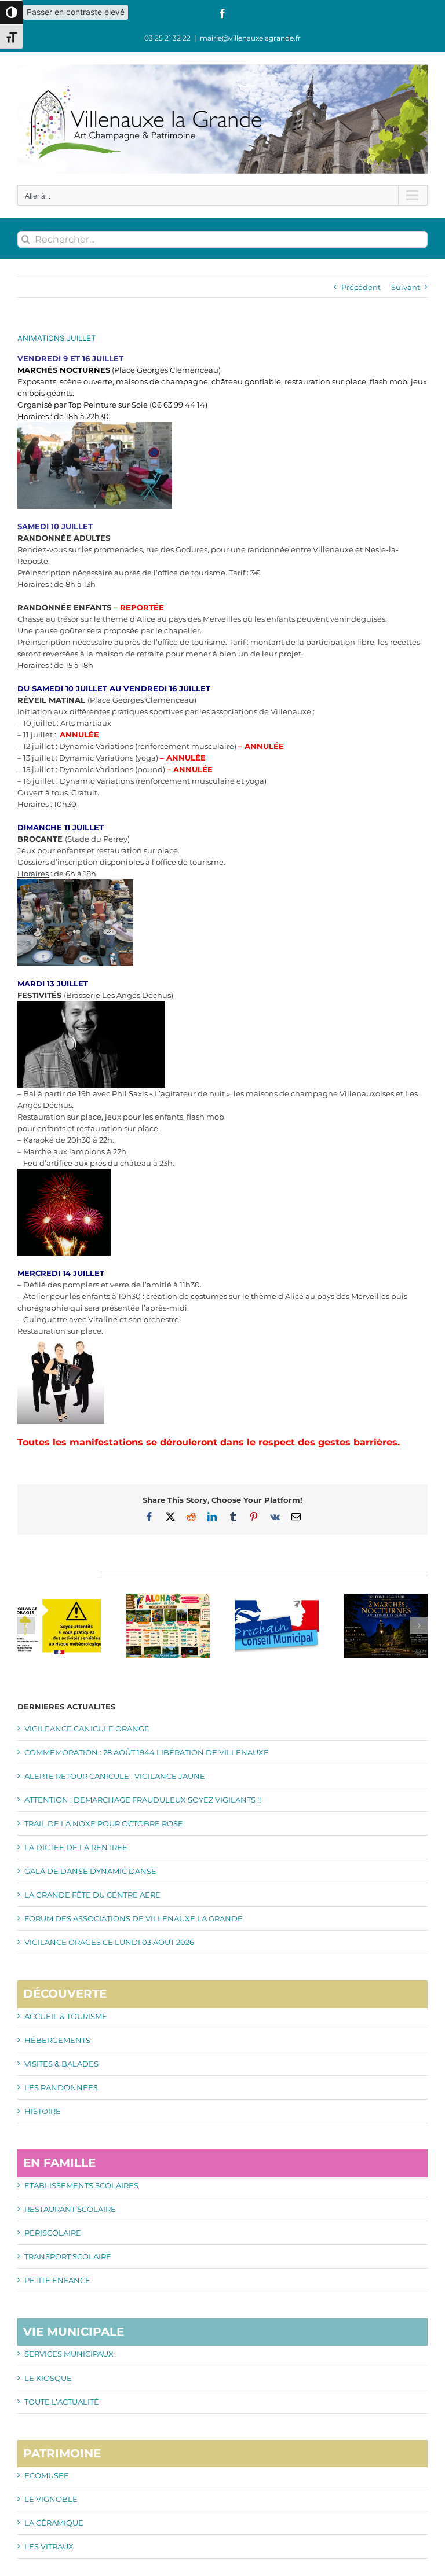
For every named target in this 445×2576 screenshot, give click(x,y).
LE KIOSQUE (48, 2378)
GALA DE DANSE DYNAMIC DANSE (90, 1871)
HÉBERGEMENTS (57, 2040)
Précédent (361, 287)
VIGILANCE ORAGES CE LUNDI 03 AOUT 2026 (109, 1942)
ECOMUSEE (47, 2475)
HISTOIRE (43, 2111)
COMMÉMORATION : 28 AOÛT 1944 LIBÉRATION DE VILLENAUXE (147, 1752)
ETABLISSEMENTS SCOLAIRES (81, 2185)
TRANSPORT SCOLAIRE (68, 2256)
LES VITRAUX (49, 2546)
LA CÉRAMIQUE (54, 2523)
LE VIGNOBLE (51, 2499)
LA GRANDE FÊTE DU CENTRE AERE (92, 1895)
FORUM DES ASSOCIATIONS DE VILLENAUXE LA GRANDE (134, 1918)
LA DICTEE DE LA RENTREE (76, 1847)
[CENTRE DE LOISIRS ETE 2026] (168, 1598)
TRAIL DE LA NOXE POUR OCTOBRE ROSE (104, 1823)
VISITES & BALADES (61, 2064)
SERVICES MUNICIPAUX (69, 2354)
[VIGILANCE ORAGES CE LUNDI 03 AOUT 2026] (59, 1598)
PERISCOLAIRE (53, 2233)
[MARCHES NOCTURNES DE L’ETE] (386, 1598)
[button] (26, 1625)
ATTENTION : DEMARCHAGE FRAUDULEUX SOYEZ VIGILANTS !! (143, 1800)
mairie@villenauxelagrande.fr (250, 38)
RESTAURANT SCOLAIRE (70, 2209)
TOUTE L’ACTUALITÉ (62, 2402)
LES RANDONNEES (61, 2087)
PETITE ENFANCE (57, 2280)
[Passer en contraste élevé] (12, 12)
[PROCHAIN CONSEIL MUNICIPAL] (277, 1598)
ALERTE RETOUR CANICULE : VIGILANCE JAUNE (115, 1776)
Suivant (406, 287)
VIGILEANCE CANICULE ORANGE (87, 1729)
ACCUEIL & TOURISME (66, 2016)
